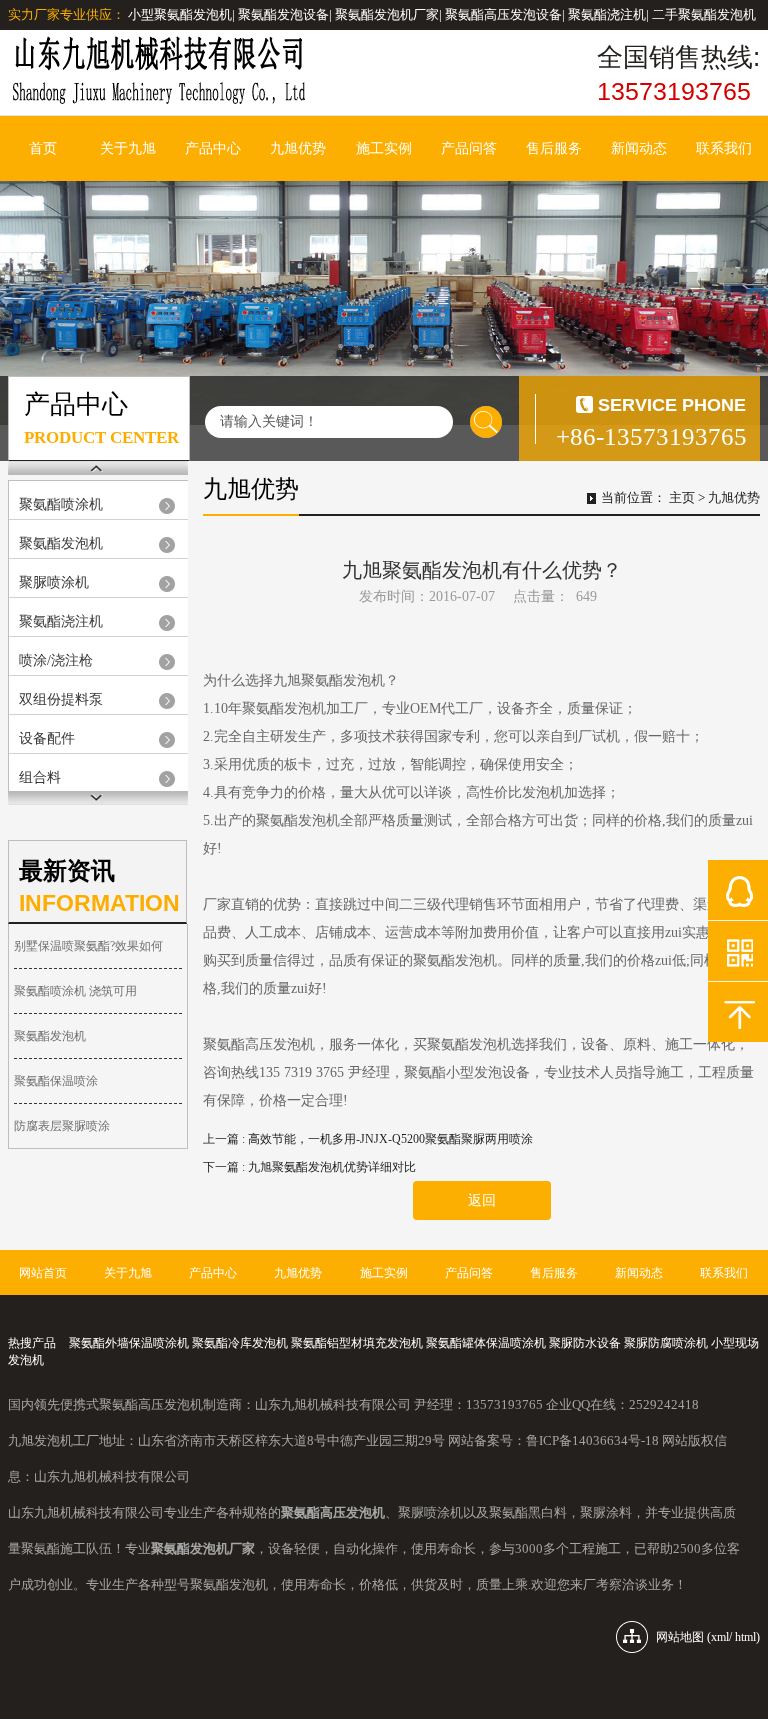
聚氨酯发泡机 (61, 543)
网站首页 (43, 1273)
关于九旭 (128, 148)
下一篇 (309, 1167)
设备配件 (47, 738)
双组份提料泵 (61, 699)
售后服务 (554, 148)
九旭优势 (298, 148)
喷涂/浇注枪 (56, 660)
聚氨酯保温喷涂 (56, 1081)
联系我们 (724, 148)
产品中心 (213, 148)
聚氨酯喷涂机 (61, 504)
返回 (482, 1200)
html (745, 1637)
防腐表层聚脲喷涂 (62, 1126)
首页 (43, 148)
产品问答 (469, 148)
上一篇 (368, 1139)
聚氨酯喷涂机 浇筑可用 (75, 991)
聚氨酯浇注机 (61, 621)
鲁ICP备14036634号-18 (592, 1440)
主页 (682, 497)
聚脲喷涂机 (54, 582)
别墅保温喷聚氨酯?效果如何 (88, 946)
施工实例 (384, 148)
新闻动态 (639, 148)
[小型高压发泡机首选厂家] (158, 72)
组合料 (40, 777)
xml (720, 1637)
